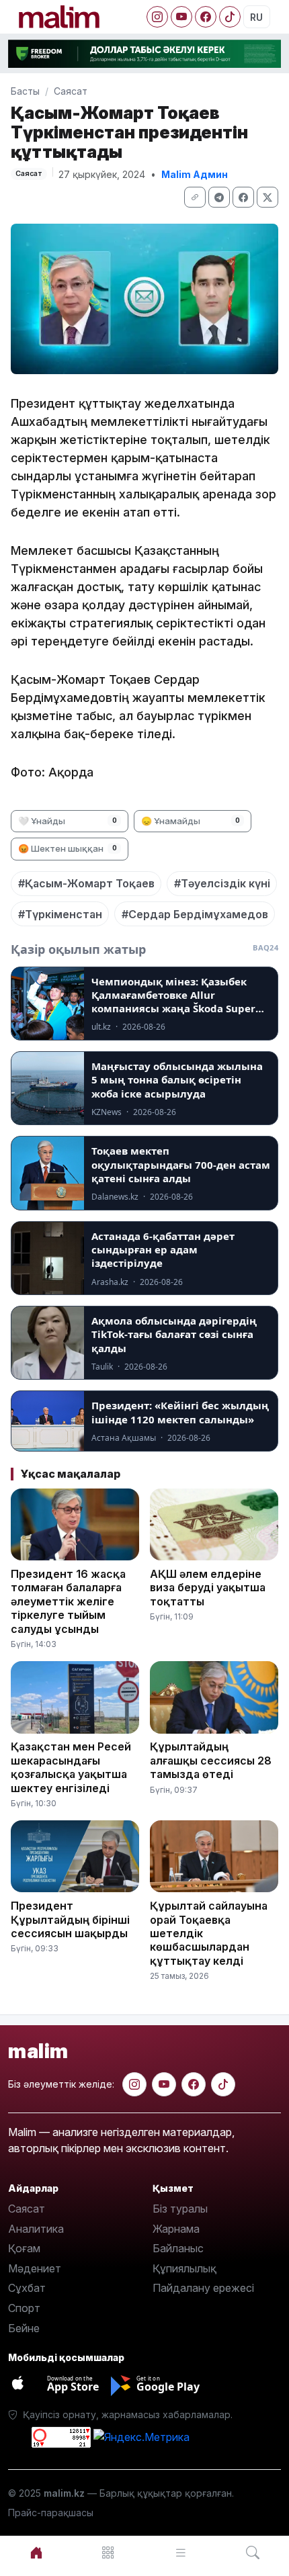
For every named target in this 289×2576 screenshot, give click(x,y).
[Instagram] (157, 17)
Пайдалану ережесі (203, 2288)
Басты (25, 91)
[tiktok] (223, 2084)
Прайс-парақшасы (51, 2513)
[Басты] (36, 2553)
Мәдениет (35, 2268)
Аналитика (36, 2229)
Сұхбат (27, 2288)
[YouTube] (181, 17)
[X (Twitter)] (267, 197)
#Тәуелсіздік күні (222, 883)
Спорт (24, 2308)
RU (256, 17)
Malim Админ (195, 174)
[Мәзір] (109, 2553)
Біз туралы (180, 2209)
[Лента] (181, 2553)
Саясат (71, 91)
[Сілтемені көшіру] (195, 197)
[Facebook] (206, 17)
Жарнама (176, 2229)
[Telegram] (219, 197)
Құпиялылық (184, 2268)
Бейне (24, 2328)
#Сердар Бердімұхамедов (195, 914)
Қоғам (24, 2248)
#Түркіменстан (60, 914)
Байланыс (178, 2248)
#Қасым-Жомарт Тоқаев (86, 883)
